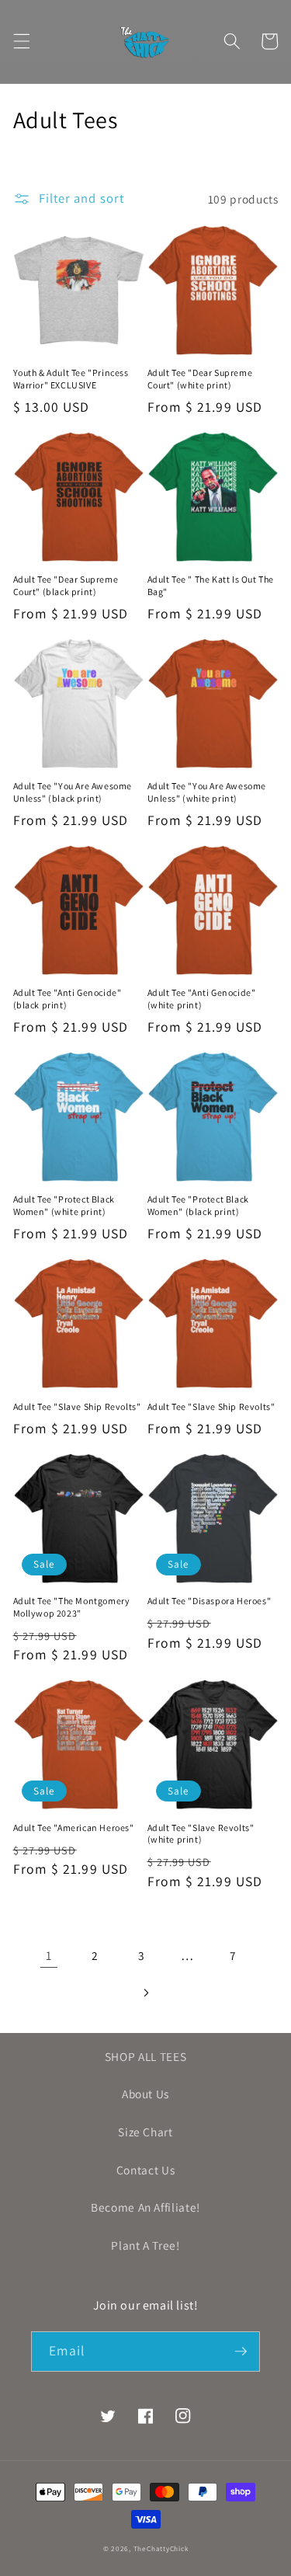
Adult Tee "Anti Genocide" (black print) (68, 999)
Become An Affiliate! (145, 2207)
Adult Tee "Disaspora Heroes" (210, 1601)
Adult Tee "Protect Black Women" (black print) (198, 1205)
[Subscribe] (241, 2351)
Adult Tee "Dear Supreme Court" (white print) (200, 379)
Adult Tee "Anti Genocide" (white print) (202, 999)
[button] (21, 41)
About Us (145, 2094)
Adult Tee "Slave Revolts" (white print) (201, 1834)
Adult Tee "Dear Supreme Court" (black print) (66, 585)
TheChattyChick (161, 2549)
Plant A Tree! (145, 2245)
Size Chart (145, 2132)
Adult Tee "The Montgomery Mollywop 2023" (72, 1607)
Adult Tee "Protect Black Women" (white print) (64, 1205)
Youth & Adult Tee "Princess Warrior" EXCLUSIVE (71, 379)
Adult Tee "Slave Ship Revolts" (77, 1406)
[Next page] (145, 1993)
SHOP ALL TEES (146, 2056)
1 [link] (49, 1955)
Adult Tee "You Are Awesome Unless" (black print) (73, 792)
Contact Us (146, 2170)
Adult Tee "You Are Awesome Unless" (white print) (207, 792)
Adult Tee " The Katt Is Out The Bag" (211, 585)
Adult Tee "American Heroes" (74, 1828)
